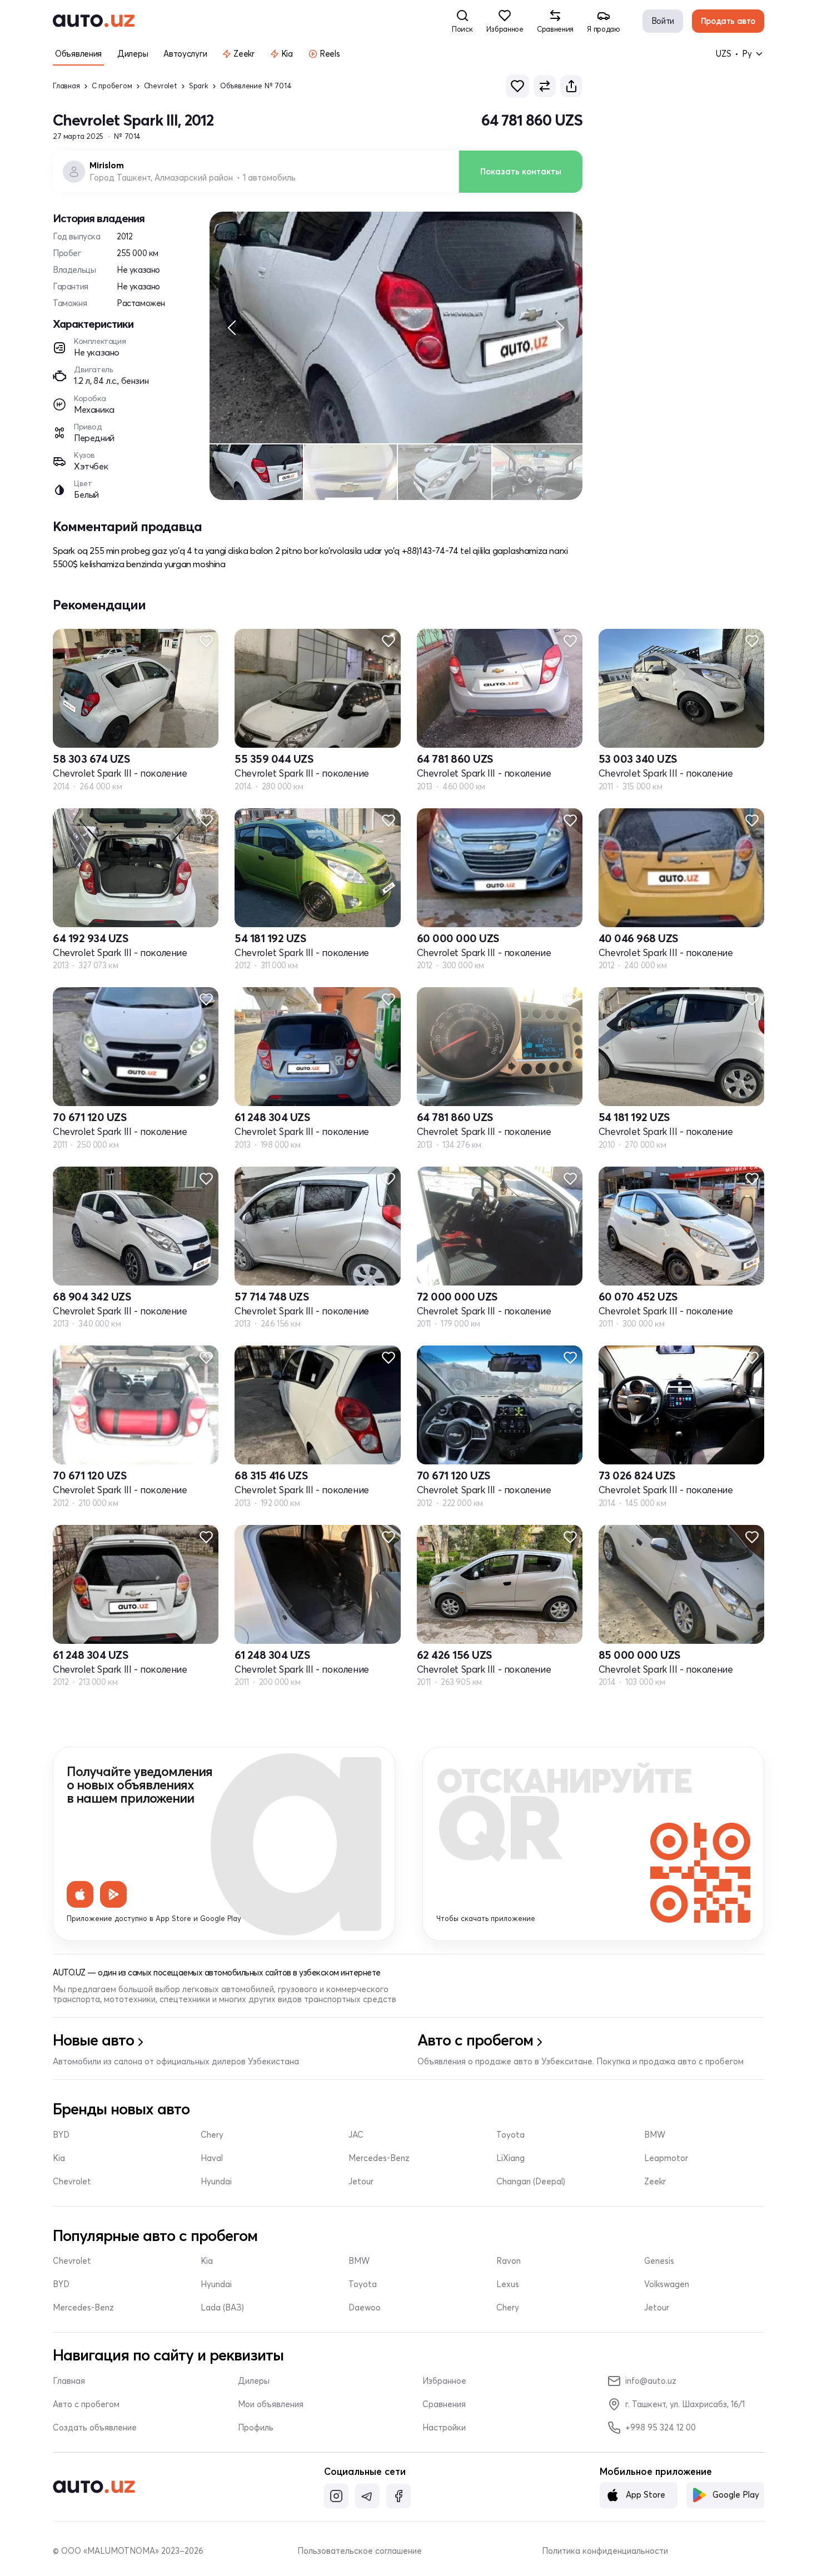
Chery (212, 2135)
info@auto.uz (651, 2381)
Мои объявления (271, 2404)
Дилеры (254, 2381)
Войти (663, 21)
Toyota (510, 2135)
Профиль (256, 2428)
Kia (59, 2158)
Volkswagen (667, 2284)
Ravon (509, 2261)
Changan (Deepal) (531, 2182)
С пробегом (112, 86)
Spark (199, 86)
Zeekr (655, 2182)
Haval (212, 2158)
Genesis (659, 2261)
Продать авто (728, 21)
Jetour (361, 2182)
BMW (655, 2135)
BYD (61, 2135)
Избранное (444, 2381)
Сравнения (444, 2404)
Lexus (508, 2284)
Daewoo (365, 2308)
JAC (356, 2135)
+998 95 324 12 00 (661, 2427)
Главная (66, 86)
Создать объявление (95, 2428)
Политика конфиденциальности (605, 2551)
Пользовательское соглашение (360, 2551)
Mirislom (107, 166)
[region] (396, 327)
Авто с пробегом (86, 2404)
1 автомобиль (269, 178)
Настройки (444, 2428)
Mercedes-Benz (379, 2158)
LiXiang (510, 2158)
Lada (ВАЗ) (222, 2308)
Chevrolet (161, 86)
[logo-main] (94, 21)
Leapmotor (666, 2158)
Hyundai (216, 2182)
